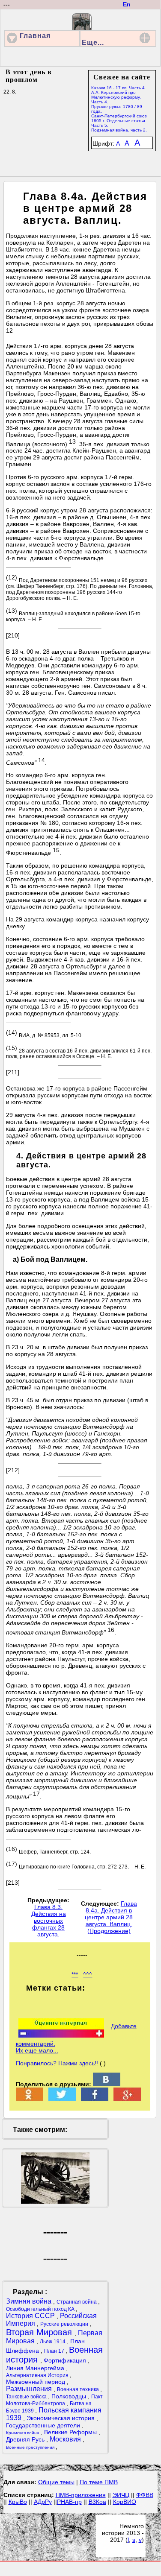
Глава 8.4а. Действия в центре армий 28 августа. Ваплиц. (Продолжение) (111, 1917)
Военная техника (79, 2389)
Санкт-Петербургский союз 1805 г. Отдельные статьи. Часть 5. (119, 121)
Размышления (30, 2389)
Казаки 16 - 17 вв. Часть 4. (119, 88)
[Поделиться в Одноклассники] (30, 2099)
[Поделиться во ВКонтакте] (107, 2084)
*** (75, 1974)
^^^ (88, 1974)
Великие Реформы (71, 2432)
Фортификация (66, 2360)
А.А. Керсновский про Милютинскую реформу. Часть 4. (116, 97)
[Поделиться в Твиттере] (62, 2099)
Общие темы (56, 2482)
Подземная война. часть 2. (119, 130)
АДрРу (43, 2502)
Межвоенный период (36, 2382)
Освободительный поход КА (41, 2309)
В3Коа (97, 2502)
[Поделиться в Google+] (127, 2099)
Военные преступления (31, 2447)
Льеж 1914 (53, 2342)
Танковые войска (27, 2397)
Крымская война (23, 2433)
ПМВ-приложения (81, 2495)
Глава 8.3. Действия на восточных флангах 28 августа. (49, 1921)
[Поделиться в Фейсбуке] (95, 2099)
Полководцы (70, 2396)
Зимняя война (30, 2301)
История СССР (31, 2316)
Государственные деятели (44, 2425)
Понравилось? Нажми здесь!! (57, 2063)
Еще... (93, 42)
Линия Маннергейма (36, 2368)
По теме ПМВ (99, 2482)
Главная (35, 36)
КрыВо (18, 2502)
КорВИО (125, 2502)
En (127, 4)
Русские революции (65, 2324)
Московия (66, 2439)
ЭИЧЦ (121, 2495)
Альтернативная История (38, 2375)
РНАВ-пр (69, 2502)
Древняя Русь (26, 2439)
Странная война (77, 2302)
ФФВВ (145, 2495)
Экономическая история (61, 2418)
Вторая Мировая (40, 2332)
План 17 (55, 2351)
